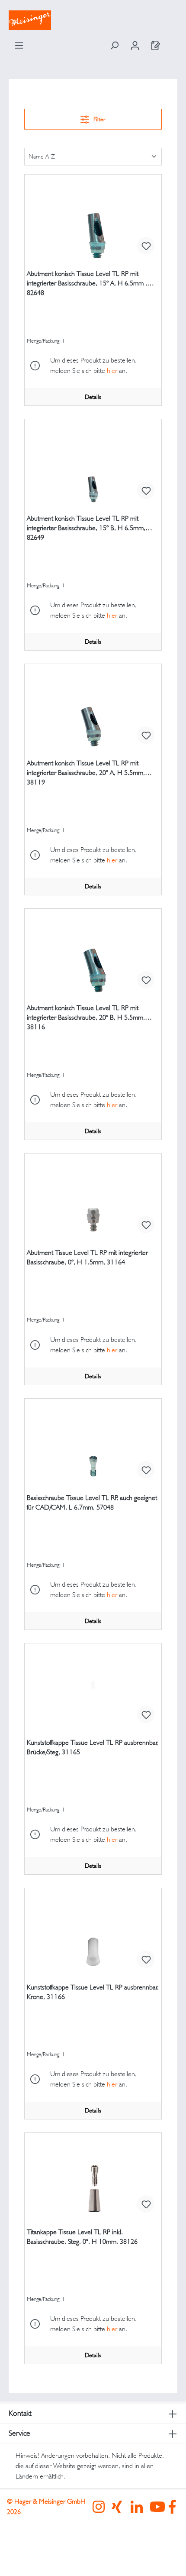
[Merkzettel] (156, 45)
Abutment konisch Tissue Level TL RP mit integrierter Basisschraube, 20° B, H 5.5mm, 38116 (86, 1017)
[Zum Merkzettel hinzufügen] (146, 246)
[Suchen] (114, 45)
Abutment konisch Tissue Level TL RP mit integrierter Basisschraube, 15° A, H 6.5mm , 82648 (87, 283)
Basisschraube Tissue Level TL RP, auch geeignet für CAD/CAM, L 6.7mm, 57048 (92, 1502)
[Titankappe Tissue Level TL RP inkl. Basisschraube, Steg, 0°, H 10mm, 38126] (93, 2176)
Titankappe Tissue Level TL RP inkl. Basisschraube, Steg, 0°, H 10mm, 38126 (82, 2237)
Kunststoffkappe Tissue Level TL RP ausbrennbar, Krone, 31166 (93, 1992)
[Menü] (19, 45)
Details (93, 397)
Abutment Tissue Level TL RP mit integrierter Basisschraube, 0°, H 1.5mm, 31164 (87, 1257)
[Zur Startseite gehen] (93, 20)
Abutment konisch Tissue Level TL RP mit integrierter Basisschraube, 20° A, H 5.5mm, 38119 (86, 773)
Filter (99, 119)
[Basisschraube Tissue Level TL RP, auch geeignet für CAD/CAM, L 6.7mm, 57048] (93, 1442)
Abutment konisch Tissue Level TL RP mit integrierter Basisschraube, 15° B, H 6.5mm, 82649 (86, 528)
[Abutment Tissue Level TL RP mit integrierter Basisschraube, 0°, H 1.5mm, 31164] (93, 1197)
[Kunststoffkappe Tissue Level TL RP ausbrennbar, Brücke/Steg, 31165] (93, 1687)
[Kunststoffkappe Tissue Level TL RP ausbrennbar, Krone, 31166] (93, 1931)
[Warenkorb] (172, 42)
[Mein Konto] (135, 45)
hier (112, 371)
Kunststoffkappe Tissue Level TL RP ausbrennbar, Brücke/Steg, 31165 (93, 1747)
